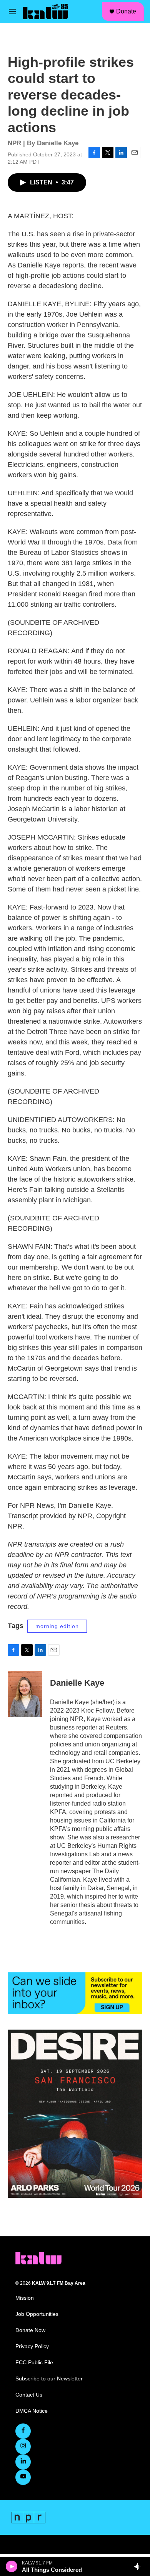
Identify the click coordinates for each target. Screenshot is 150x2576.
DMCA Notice (32, 2411)
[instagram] (23, 2447)
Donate (126, 11)
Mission (25, 2298)
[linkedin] (23, 2462)
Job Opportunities (37, 2314)
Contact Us (29, 2395)
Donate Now (30, 2330)
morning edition (57, 1626)
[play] (12, 2566)
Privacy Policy (32, 2346)
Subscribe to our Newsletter (49, 2379)
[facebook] (23, 2431)
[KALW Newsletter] (75, 1993)
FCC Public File (34, 2363)
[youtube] (23, 2477)
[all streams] (140, 2566)
